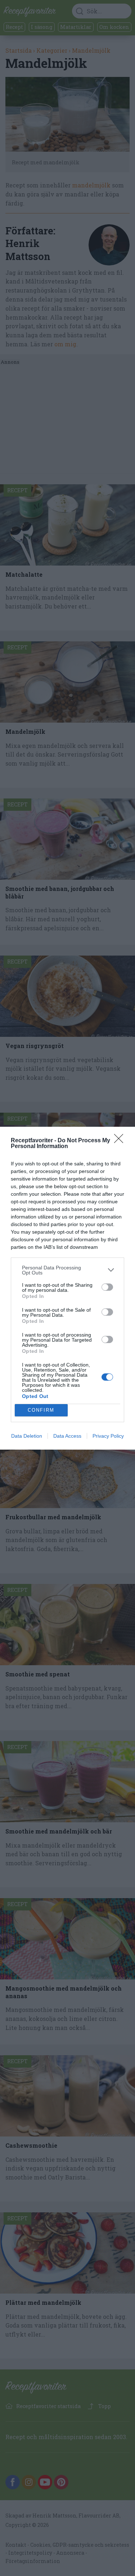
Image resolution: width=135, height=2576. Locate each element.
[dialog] (67, 1288)
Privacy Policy (108, 1436)
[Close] (121, 1141)
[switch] (107, 1287)
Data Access (67, 1436)
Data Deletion (27, 1436)
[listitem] (67, 1270)
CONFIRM (41, 1410)
